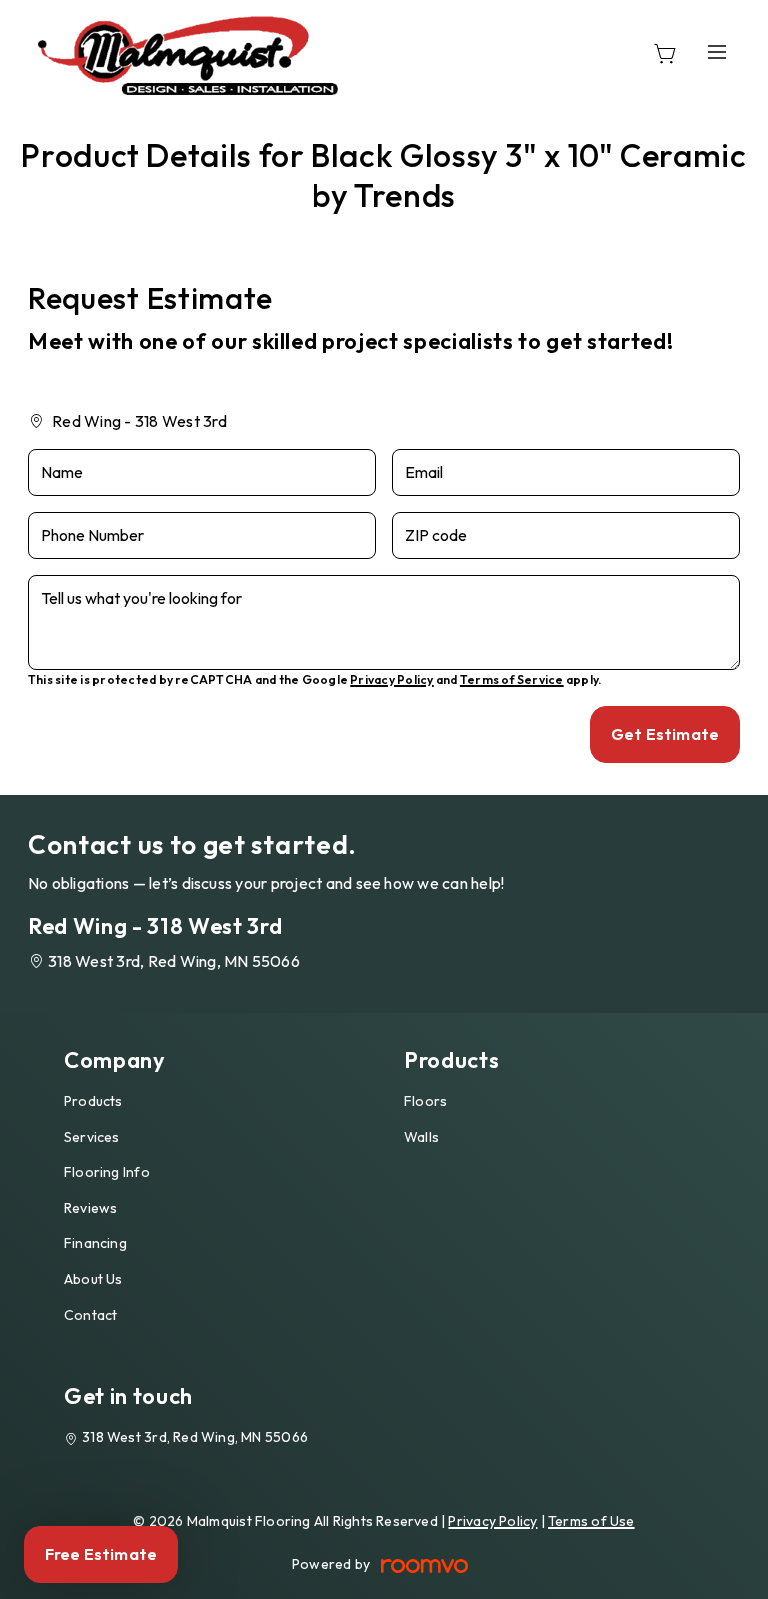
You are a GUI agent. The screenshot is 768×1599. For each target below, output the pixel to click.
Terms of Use (591, 1521)
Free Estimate (101, 1554)
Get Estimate (665, 734)
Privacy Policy (391, 679)
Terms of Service (512, 679)
